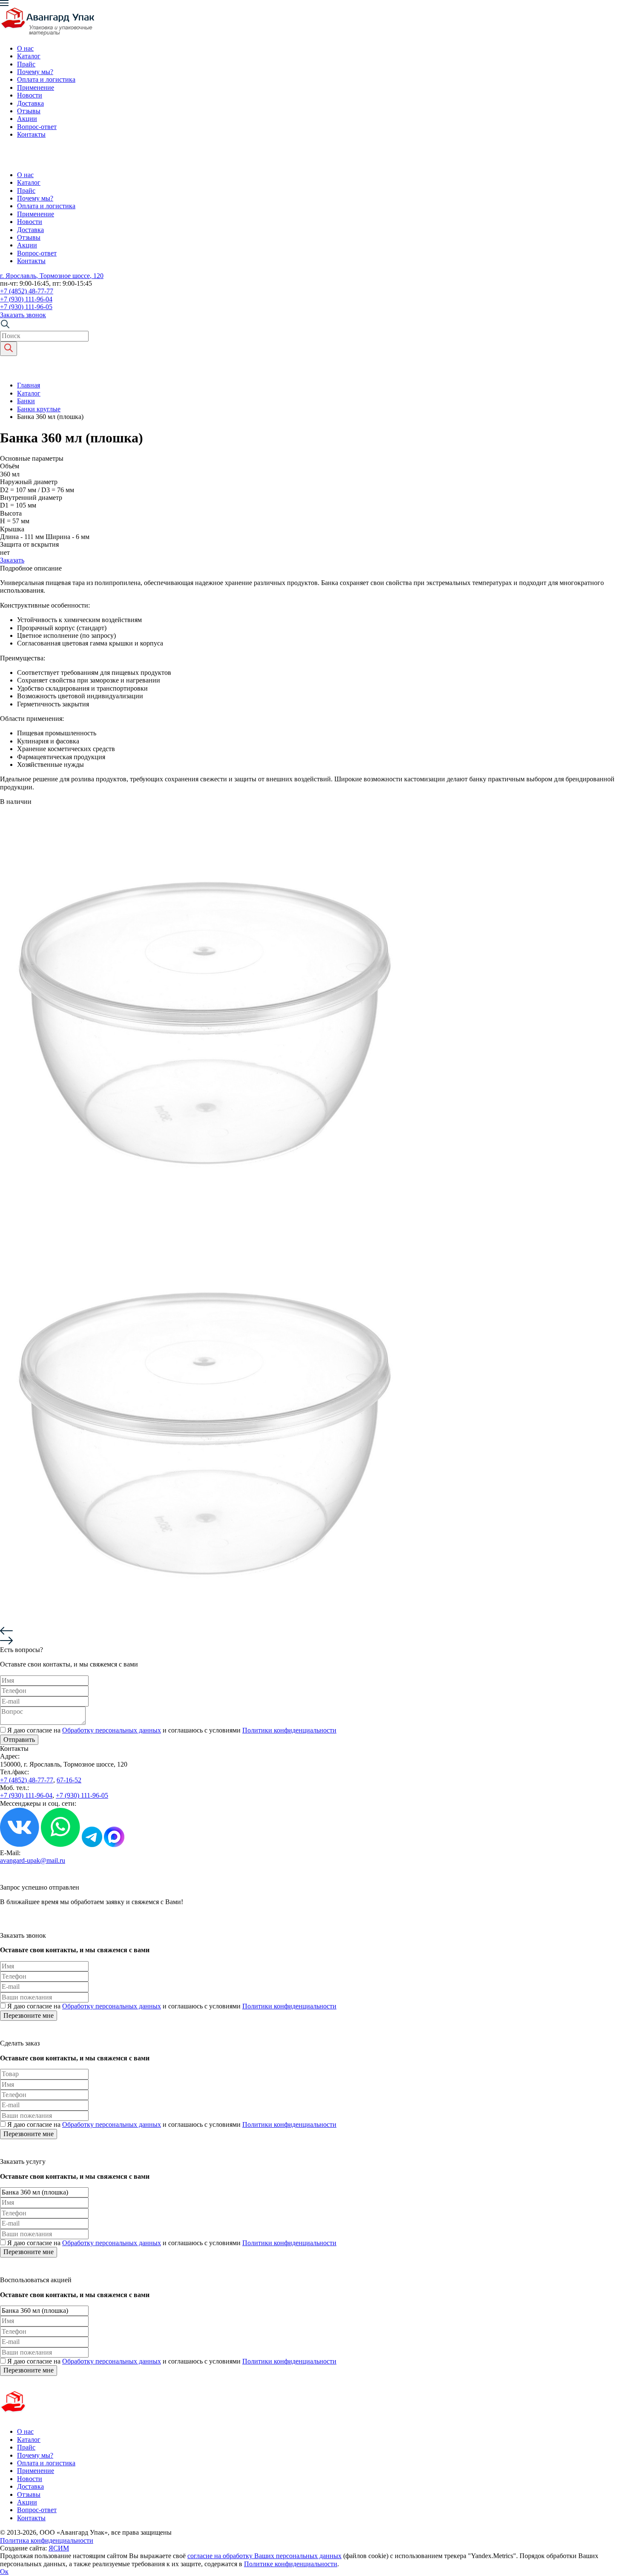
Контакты (31, 134)
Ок (4, 2572)
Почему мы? (35, 72)
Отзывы (29, 111)
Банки (26, 401)
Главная (29, 385)
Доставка (30, 103)
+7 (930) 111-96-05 (26, 307)
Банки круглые (39, 409)
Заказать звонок (23, 315)
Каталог (29, 56)
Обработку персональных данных (112, 1730)
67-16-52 (69, 1780)
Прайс (26, 64)
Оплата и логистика (46, 79)
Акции (27, 119)
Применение (36, 87)
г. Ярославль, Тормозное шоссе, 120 (52, 276)
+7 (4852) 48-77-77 (27, 291)
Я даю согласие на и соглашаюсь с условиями (172, 1730)
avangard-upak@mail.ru (33, 1860)
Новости (30, 95)
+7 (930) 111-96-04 (26, 299)
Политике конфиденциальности (291, 2564)
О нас (25, 48)
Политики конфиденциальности (289, 1730)
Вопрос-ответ (37, 127)
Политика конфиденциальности (47, 2540)
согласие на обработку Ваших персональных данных (264, 2556)
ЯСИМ (59, 2548)
